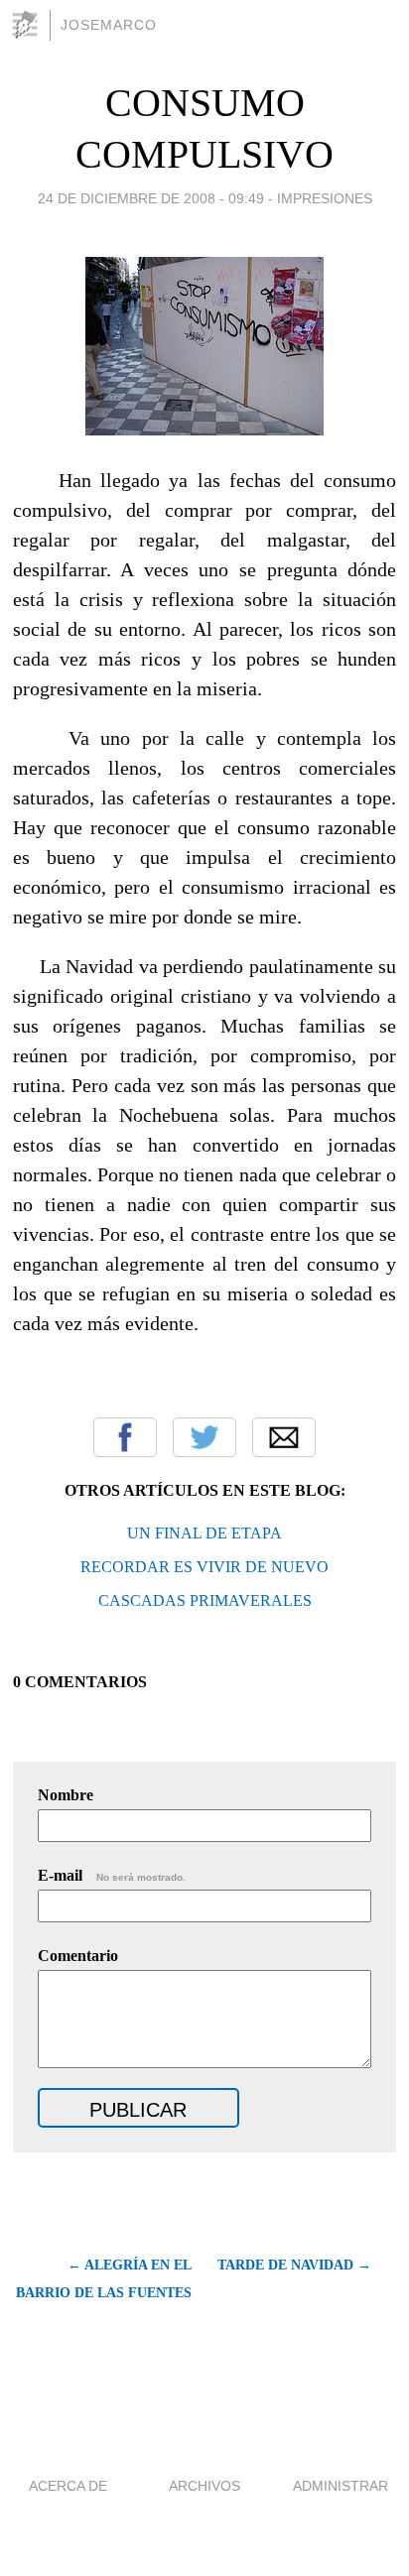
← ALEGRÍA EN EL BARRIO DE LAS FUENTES (104, 2279)
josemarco (109, 25)
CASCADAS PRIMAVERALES (205, 1600)
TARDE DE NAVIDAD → (294, 2265)
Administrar (341, 2486)
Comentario (78, 1956)
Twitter (204, 1437)
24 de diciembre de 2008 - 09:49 (151, 198)
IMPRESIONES (325, 198)
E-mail (112, 1875)
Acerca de (68, 2486)
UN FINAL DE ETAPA (204, 1533)
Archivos (204, 2486)
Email (284, 1437)
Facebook (125, 1437)
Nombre (66, 1795)
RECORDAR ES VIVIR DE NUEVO (204, 1567)
